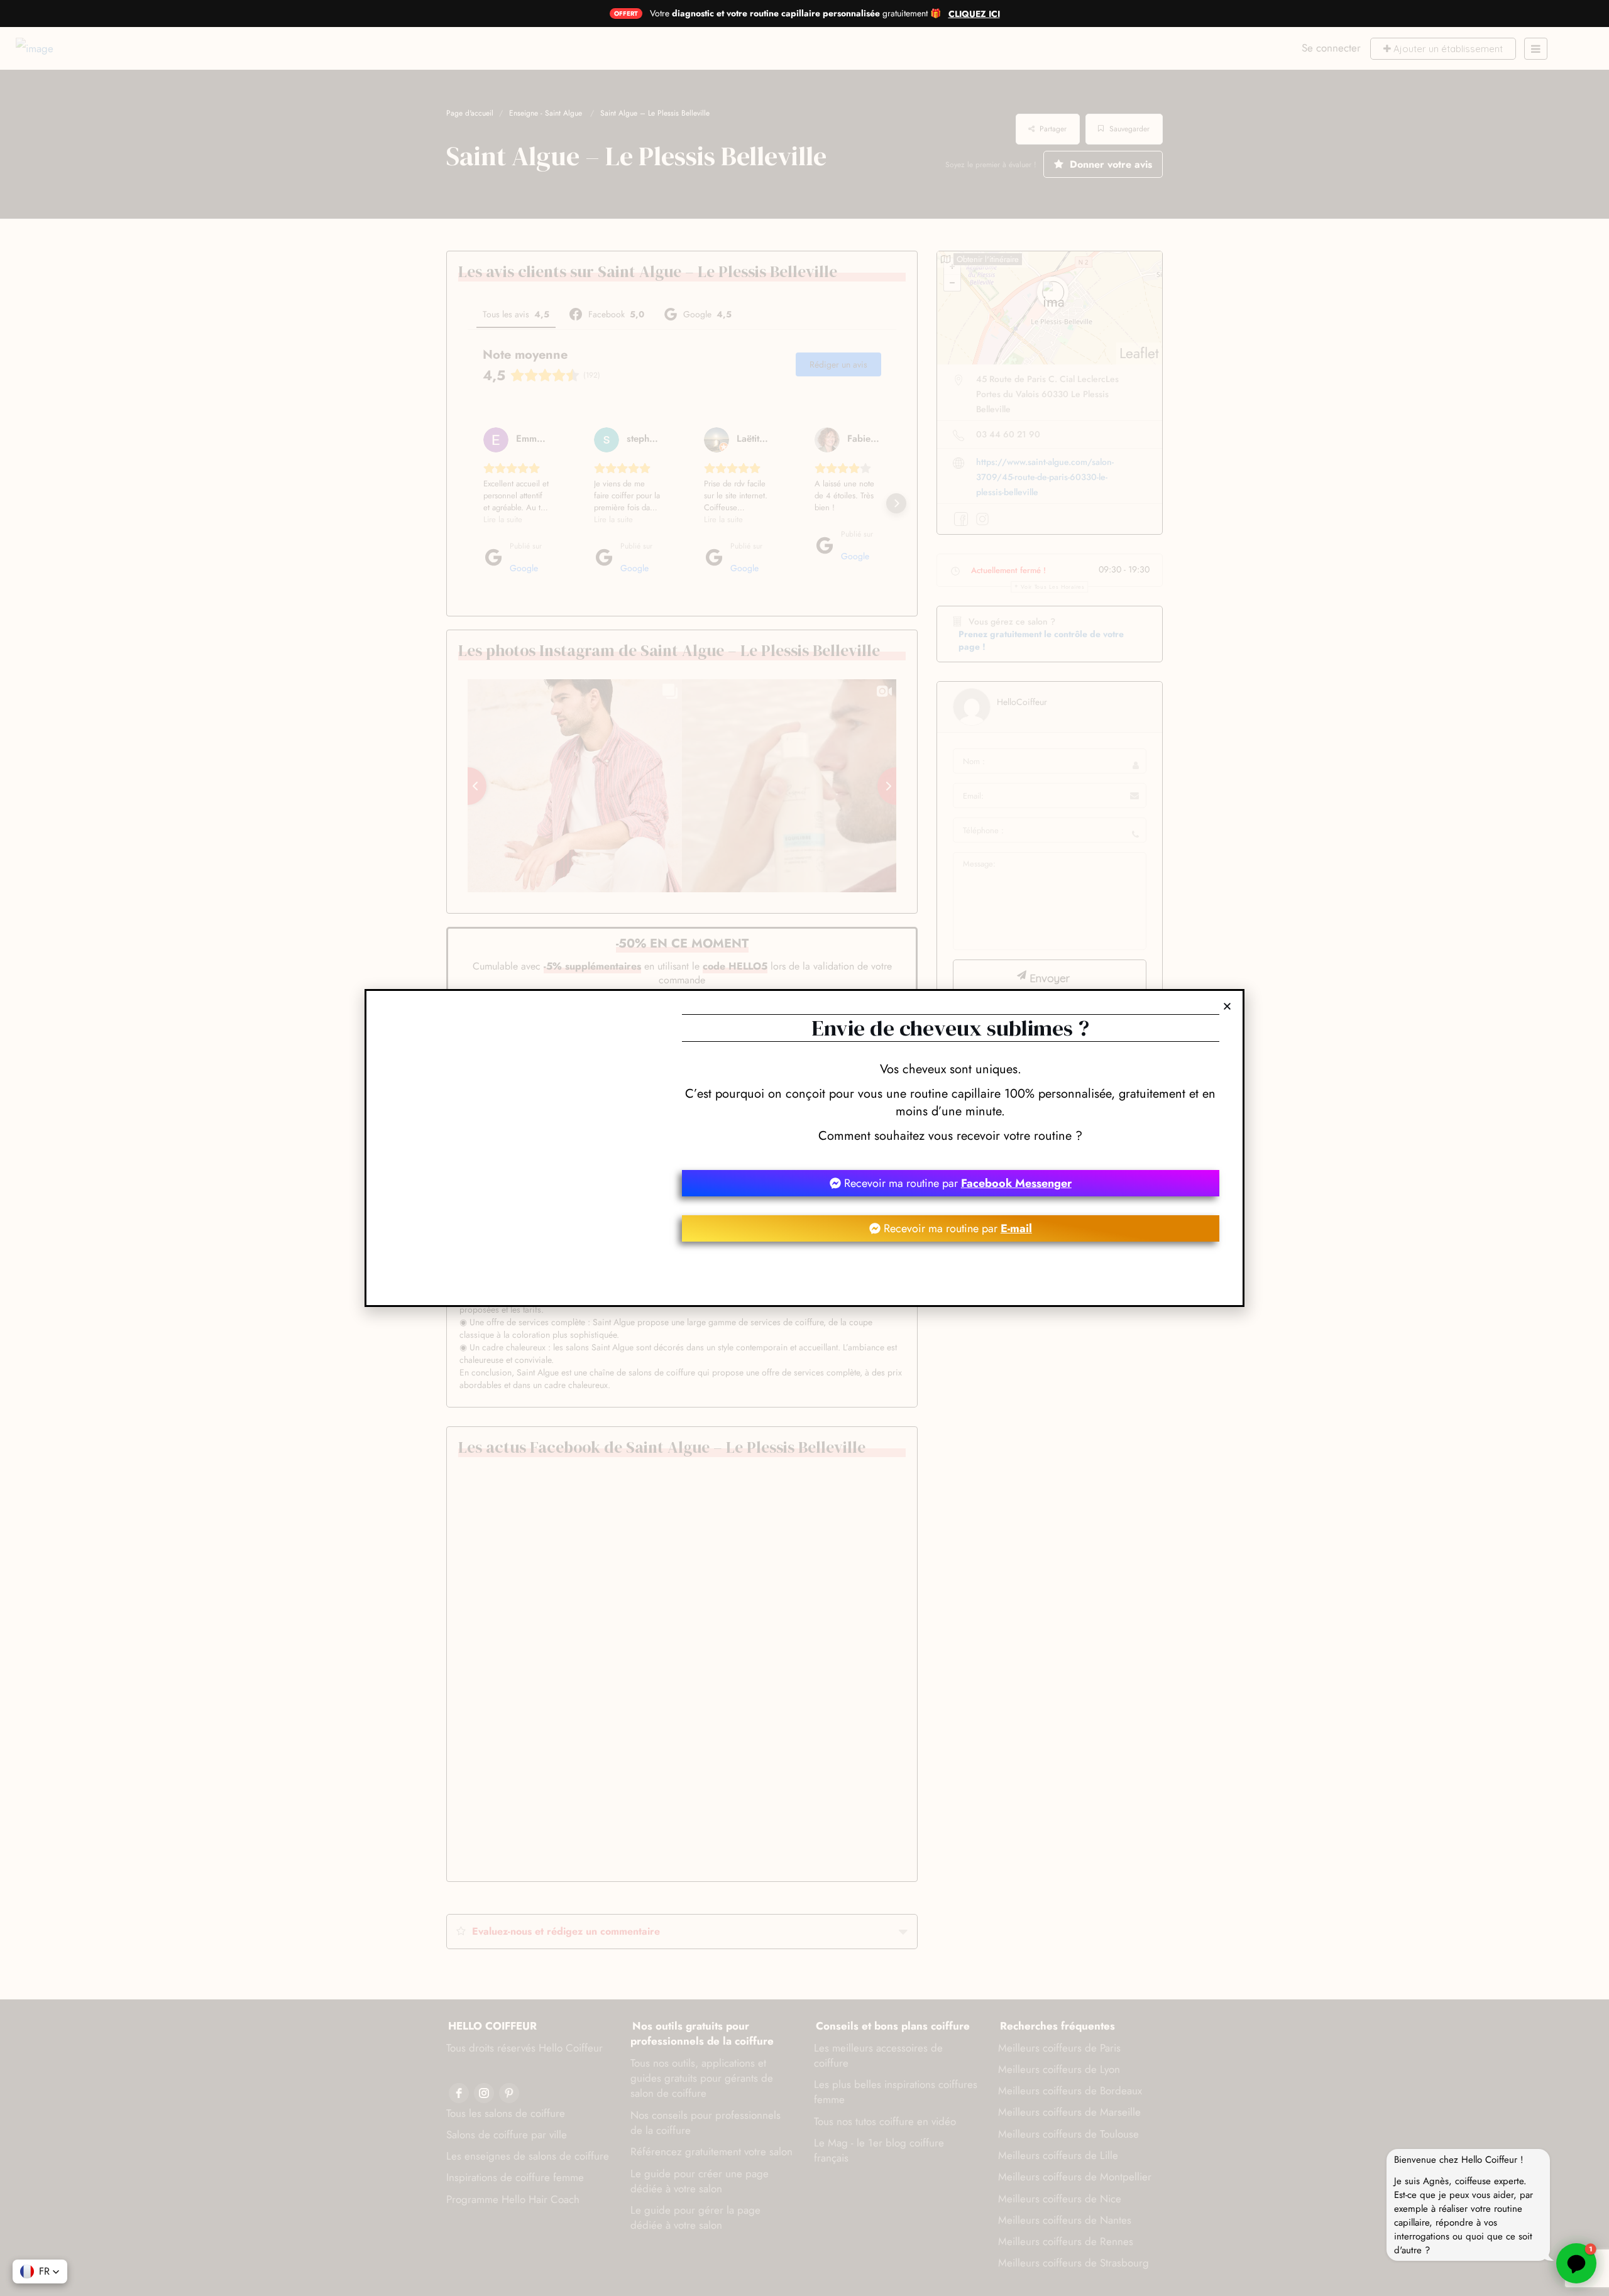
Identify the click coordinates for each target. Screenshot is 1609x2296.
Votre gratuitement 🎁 (795, 13)
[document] (804, 1148)
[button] (1227, 1006)
